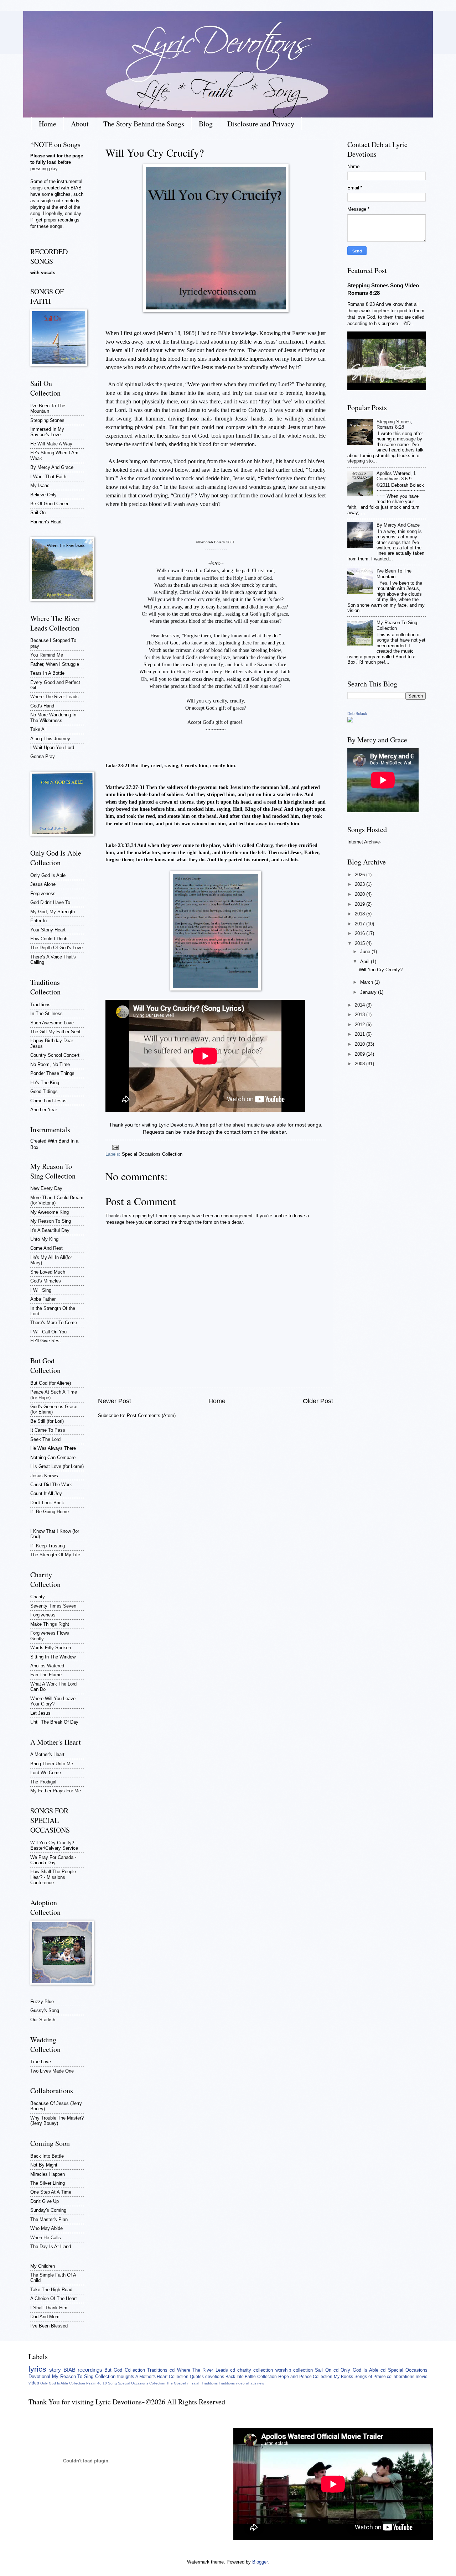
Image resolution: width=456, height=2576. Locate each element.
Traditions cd (161, 2370)
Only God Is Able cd (363, 2370)
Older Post (318, 1401)
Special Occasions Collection (152, 1154)
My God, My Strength (53, 912)
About (80, 124)
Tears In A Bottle (47, 673)
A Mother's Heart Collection (162, 2377)
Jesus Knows (44, 1476)
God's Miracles (46, 1281)
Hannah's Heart (46, 522)
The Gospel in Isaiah (183, 2383)
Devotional (39, 2376)
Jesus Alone (43, 884)
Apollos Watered (47, 1666)
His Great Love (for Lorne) (57, 1466)
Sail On (38, 513)
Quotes (197, 2377)
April (366, 962)
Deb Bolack (357, 714)
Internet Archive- (364, 842)
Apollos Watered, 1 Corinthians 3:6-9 (396, 476)
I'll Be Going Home (50, 1512)
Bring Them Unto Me (52, 1764)
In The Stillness (46, 1013)
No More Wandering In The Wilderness (53, 717)
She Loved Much (48, 1272)
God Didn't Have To (50, 902)
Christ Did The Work (51, 1485)
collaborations (401, 2377)
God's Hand (42, 706)
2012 (361, 1025)
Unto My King (44, 1239)
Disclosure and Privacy (261, 124)
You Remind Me (47, 655)
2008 (361, 1064)
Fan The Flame (46, 1675)
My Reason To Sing (51, 1221)
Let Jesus (40, 1713)
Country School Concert (55, 1055)
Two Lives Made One (52, 2071)
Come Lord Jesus (48, 1101)
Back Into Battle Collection (251, 2377)
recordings (90, 2370)
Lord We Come (46, 1773)
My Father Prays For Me (56, 1791)
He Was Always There (53, 1448)
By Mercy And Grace (52, 467)
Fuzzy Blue (42, 2002)
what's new (255, 2383)
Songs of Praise (370, 2377)
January (369, 992)
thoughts (126, 2377)
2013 (361, 1015)
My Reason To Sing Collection (84, 2376)
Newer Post (115, 1401)
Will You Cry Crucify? (381, 970)
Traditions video (232, 2383)
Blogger (260, 2562)
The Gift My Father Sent (55, 1032)
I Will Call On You (48, 1332)
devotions (215, 2377)
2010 (361, 1044)
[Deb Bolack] (350, 721)
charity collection (255, 2370)
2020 (361, 894)
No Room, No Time (50, 1064)
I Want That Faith (48, 477)
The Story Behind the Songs (144, 124)
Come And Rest (46, 1248)
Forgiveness (43, 893)
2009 (361, 1054)
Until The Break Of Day (54, 1722)
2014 (361, 1005)
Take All (38, 729)
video (34, 2383)
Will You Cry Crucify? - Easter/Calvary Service (54, 1845)
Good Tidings (44, 1091)
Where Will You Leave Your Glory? (53, 1701)
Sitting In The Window (53, 1657)
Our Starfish (43, 2020)
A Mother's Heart (47, 1754)
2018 (361, 914)
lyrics (37, 2369)
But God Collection (125, 2370)
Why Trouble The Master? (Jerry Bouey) (57, 2121)
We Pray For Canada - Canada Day (53, 1860)
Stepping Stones (47, 420)
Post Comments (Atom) (151, 1415)
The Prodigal (43, 1782)
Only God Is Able (48, 875)
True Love (41, 2062)
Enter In (38, 921)
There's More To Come (54, 1323)
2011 (361, 1034)
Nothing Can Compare (53, 1457)
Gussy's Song (45, 2010)
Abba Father (43, 1299)
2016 (361, 933)
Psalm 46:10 (97, 2383)
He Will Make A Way (51, 444)
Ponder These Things (52, 1073)
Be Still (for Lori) (47, 1421)
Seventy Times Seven (53, 1606)
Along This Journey (50, 739)
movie (422, 2377)
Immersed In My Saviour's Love (47, 432)
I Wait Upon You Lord (52, 748)
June (366, 952)
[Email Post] (114, 1147)
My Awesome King (50, 1212)
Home (48, 124)
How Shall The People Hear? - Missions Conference (53, 1877)
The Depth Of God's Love (56, 948)
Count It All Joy (46, 1493)
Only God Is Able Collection (63, 2383)
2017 (361, 924)
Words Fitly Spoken (51, 1648)
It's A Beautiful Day (50, 1230)
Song (112, 2383)
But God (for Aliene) (51, 1383)
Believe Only (43, 495)
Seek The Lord (45, 1439)
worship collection (294, 2370)
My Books (343, 2377)
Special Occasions (408, 2370)
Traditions (40, 1005)
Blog (206, 124)
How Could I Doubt (50, 939)
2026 (361, 875)
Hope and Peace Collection (305, 2377)
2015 (361, 943)
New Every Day (46, 1188)
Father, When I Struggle (55, 664)
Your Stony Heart (48, 930)
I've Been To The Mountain (48, 408)
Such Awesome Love (52, 1023)
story (55, 2370)
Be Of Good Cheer (49, 504)
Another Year (44, 1110)
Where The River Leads (55, 697)
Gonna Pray (43, 756)
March (367, 982)
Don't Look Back (47, 1503)
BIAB (69, 2370)
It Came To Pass (48, 1430)
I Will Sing (41, 1290)
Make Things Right (50, 1624)
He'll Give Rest (46, 1341)
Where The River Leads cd (206, 2370)
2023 (361, 884)
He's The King (45, 1083)
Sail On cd (327, 2370)
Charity (38, 1597)
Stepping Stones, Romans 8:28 (394, 424)
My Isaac (40, 485)
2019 (361, 904)
